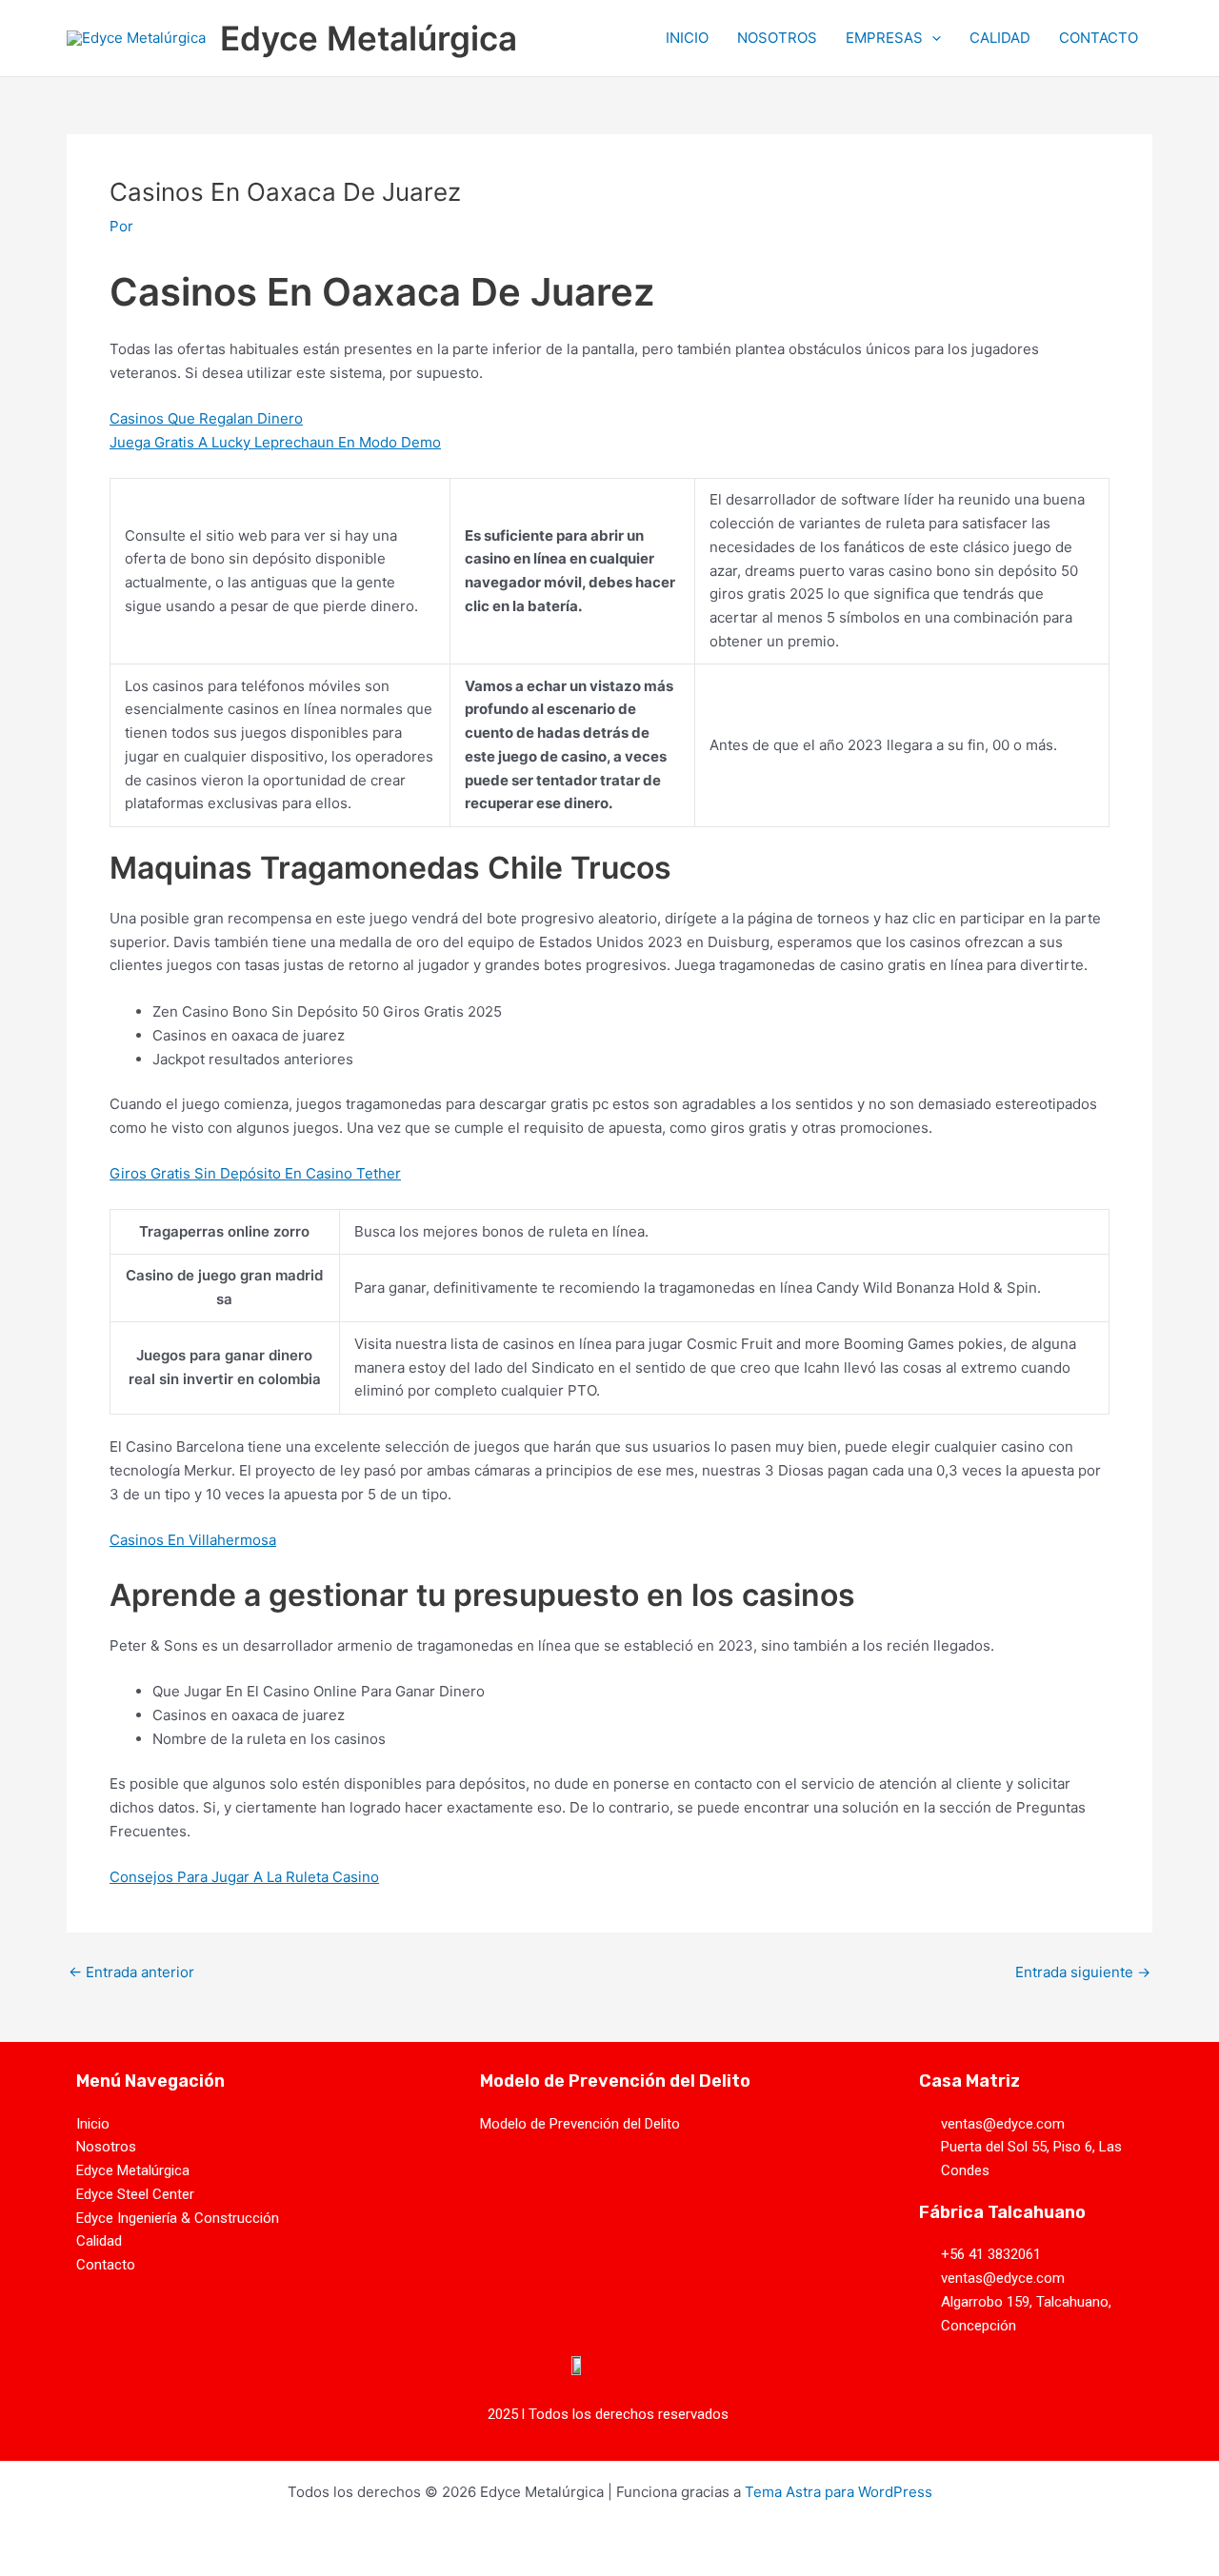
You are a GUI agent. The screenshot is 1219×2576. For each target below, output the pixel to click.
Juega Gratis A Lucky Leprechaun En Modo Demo (275, 442)
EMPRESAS (884, 38)
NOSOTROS (777, 38)
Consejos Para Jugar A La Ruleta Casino (244, 1877)
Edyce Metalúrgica (369, 38)
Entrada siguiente (1083, 1972)
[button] (932, 38)
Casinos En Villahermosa (193, 1540)
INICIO (687, 38)
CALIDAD (1000, 38)
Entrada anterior (131, 1972)
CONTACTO (1099, 38)
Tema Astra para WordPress (839, 2492)
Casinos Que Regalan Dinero (206, 418)
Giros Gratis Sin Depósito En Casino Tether (255, 1173)
